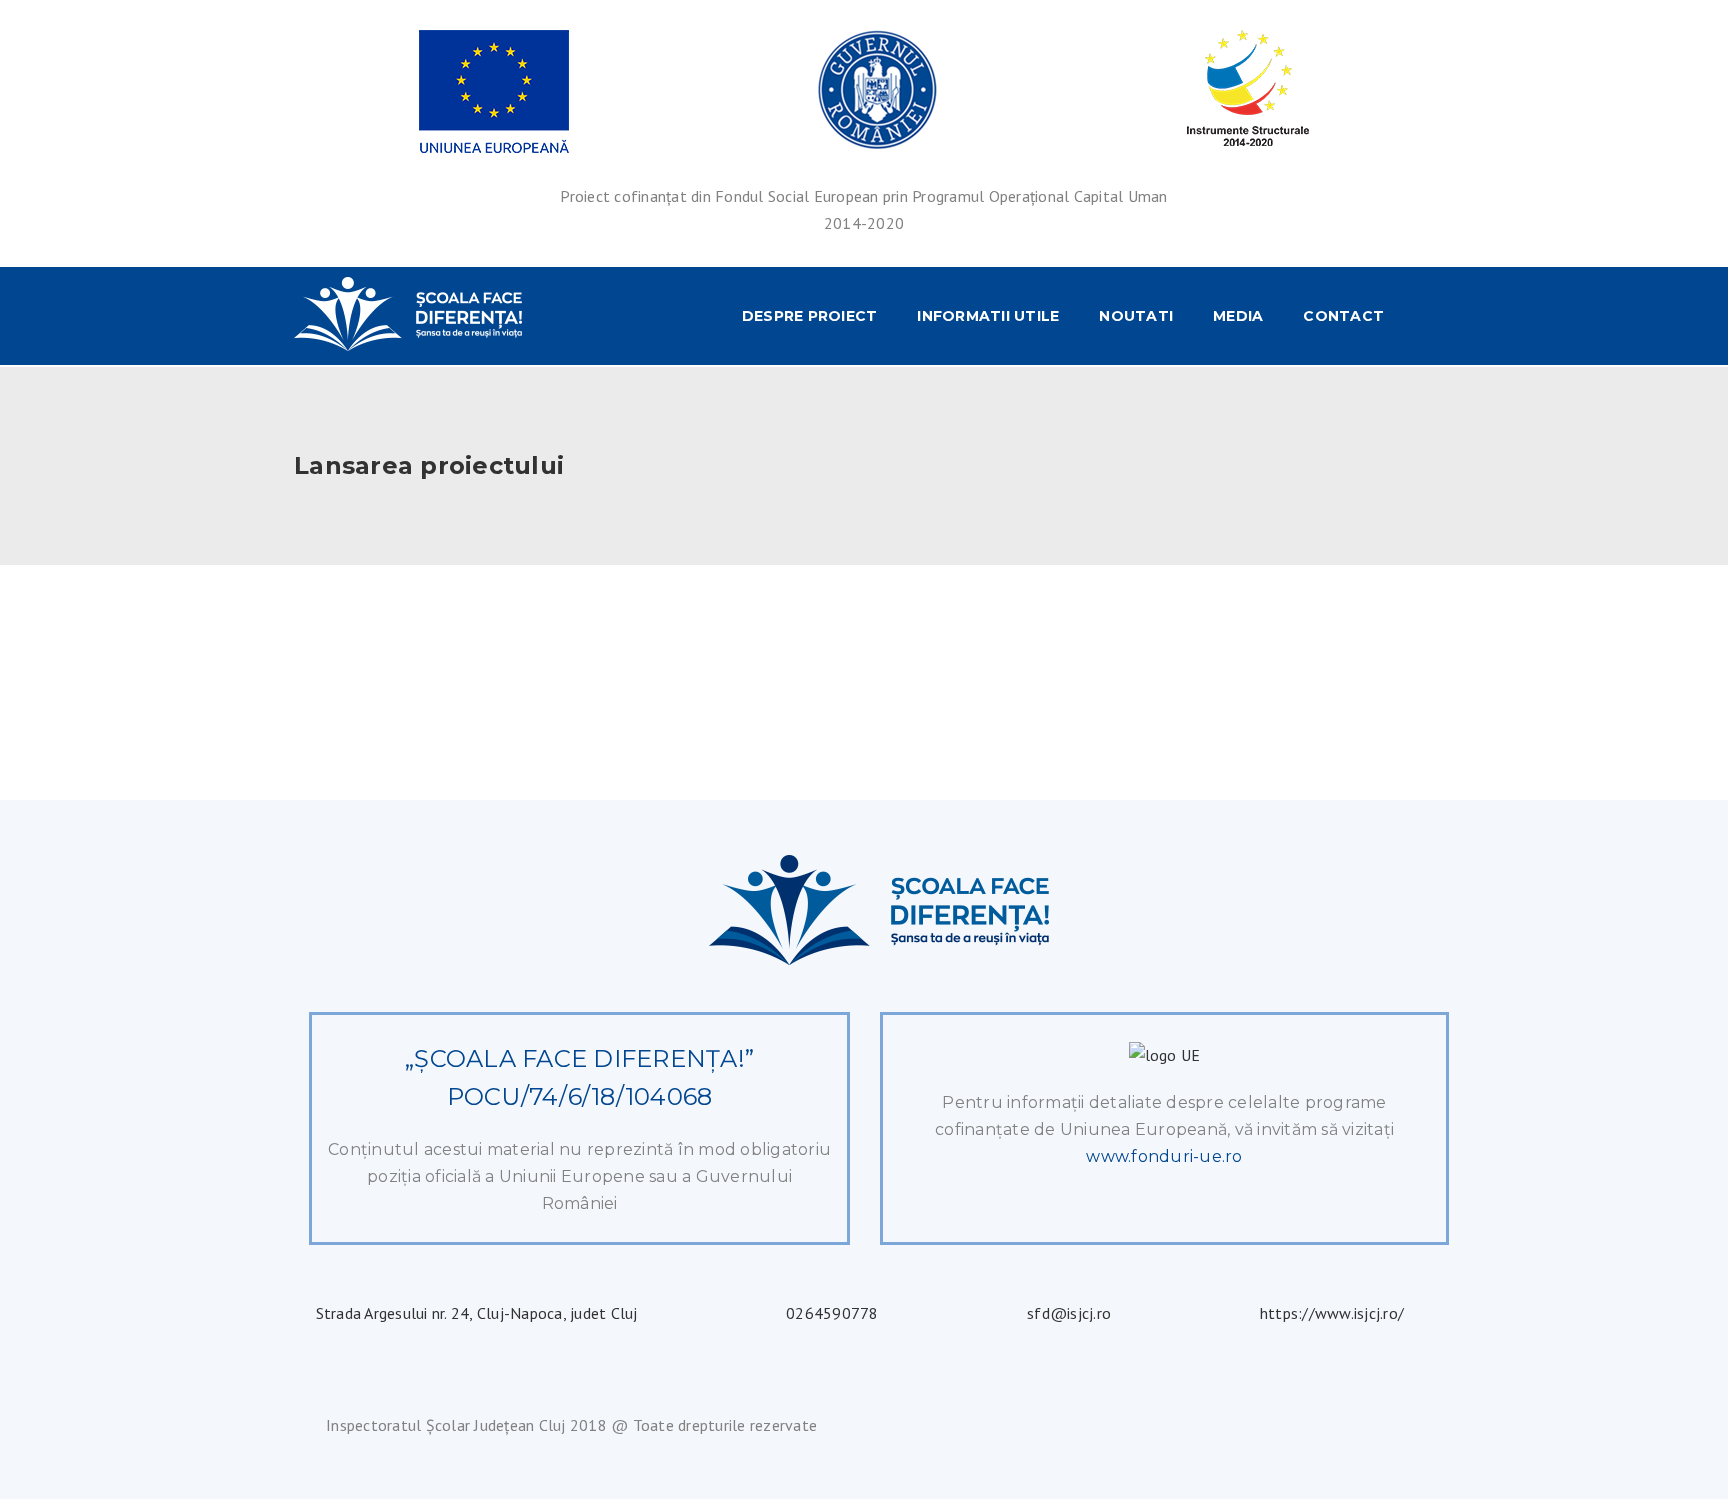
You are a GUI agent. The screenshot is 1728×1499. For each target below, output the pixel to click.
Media (1238, 316)
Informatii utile (988, 316)
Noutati (1136, 316)
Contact (1343, 316)
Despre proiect (810, 316)
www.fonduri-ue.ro (1164, 1156)
